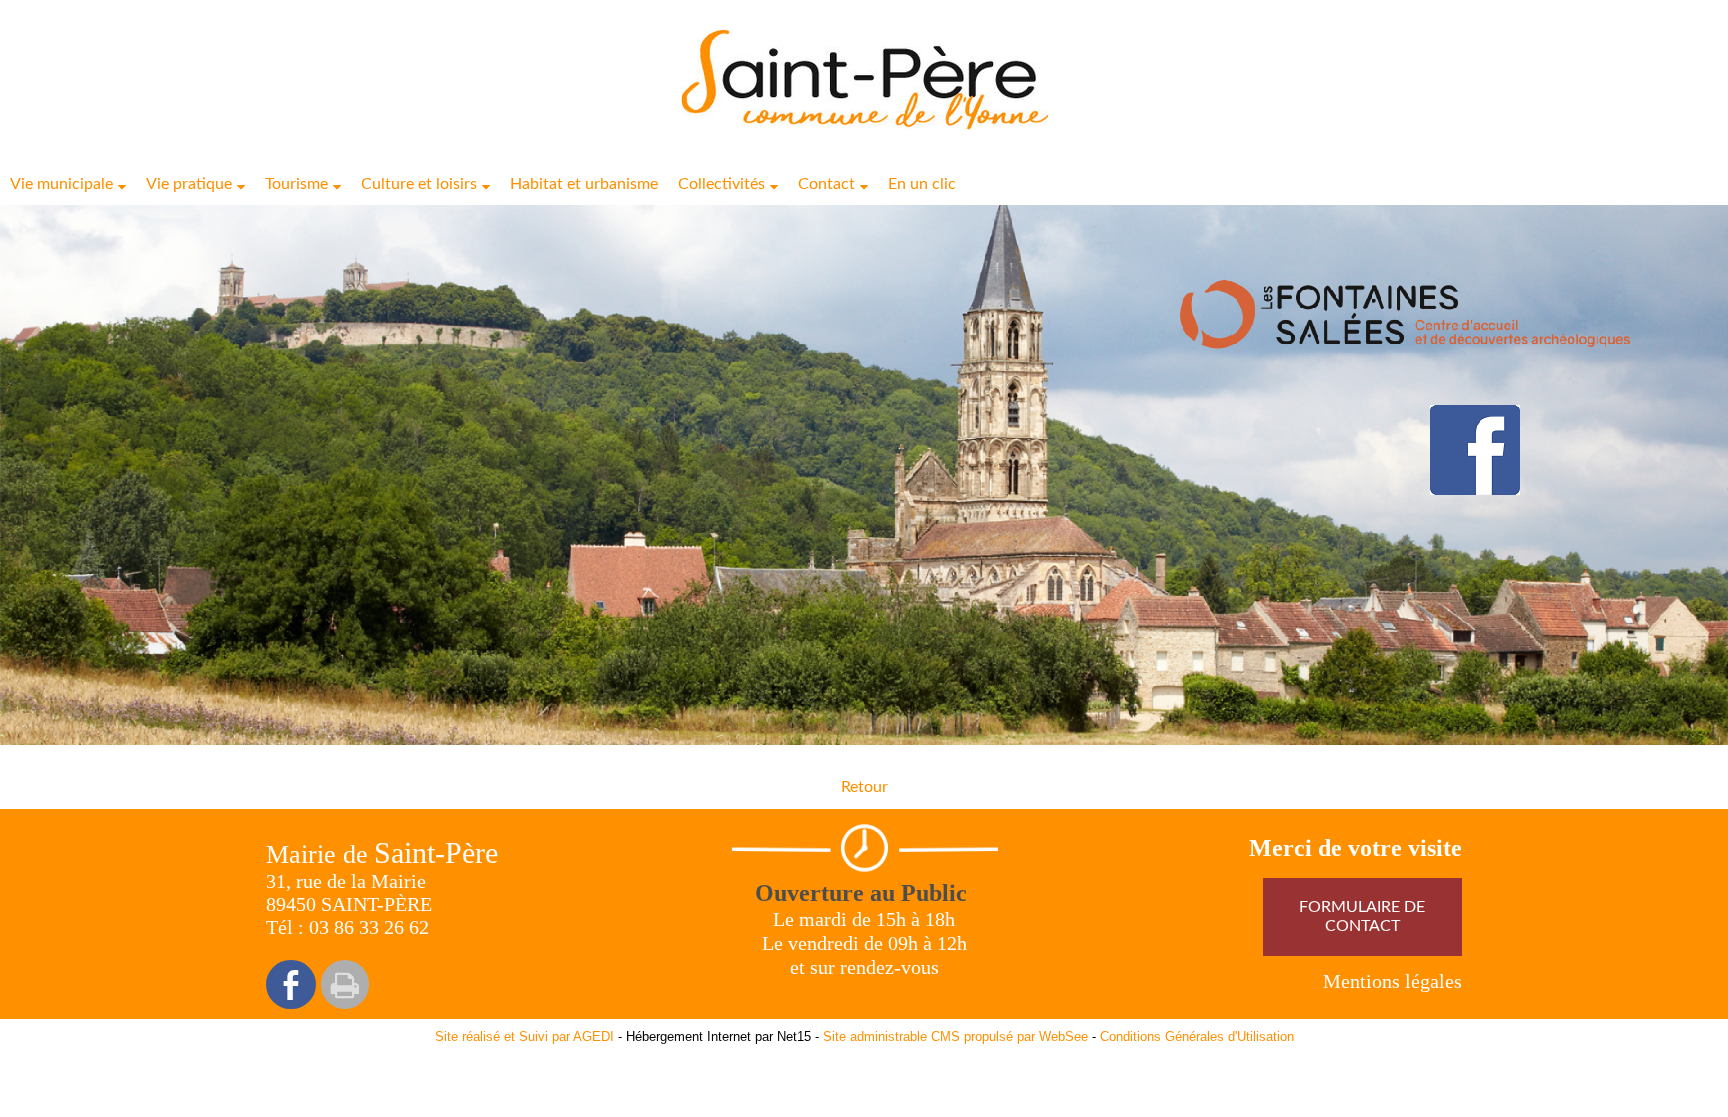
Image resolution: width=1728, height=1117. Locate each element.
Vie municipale (61, 184)
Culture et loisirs (419, 184)
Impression (345, 984)
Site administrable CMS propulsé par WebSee (955, 1036)
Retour (864, 787)
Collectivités (721, 184)
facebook (291, 984)
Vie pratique (189, 184)
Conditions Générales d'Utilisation (1197, 1036)
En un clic (922, 184)
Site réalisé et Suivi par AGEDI (524, 1036)
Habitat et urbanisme (584, 184)
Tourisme (296, 184)
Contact (826, 184)
